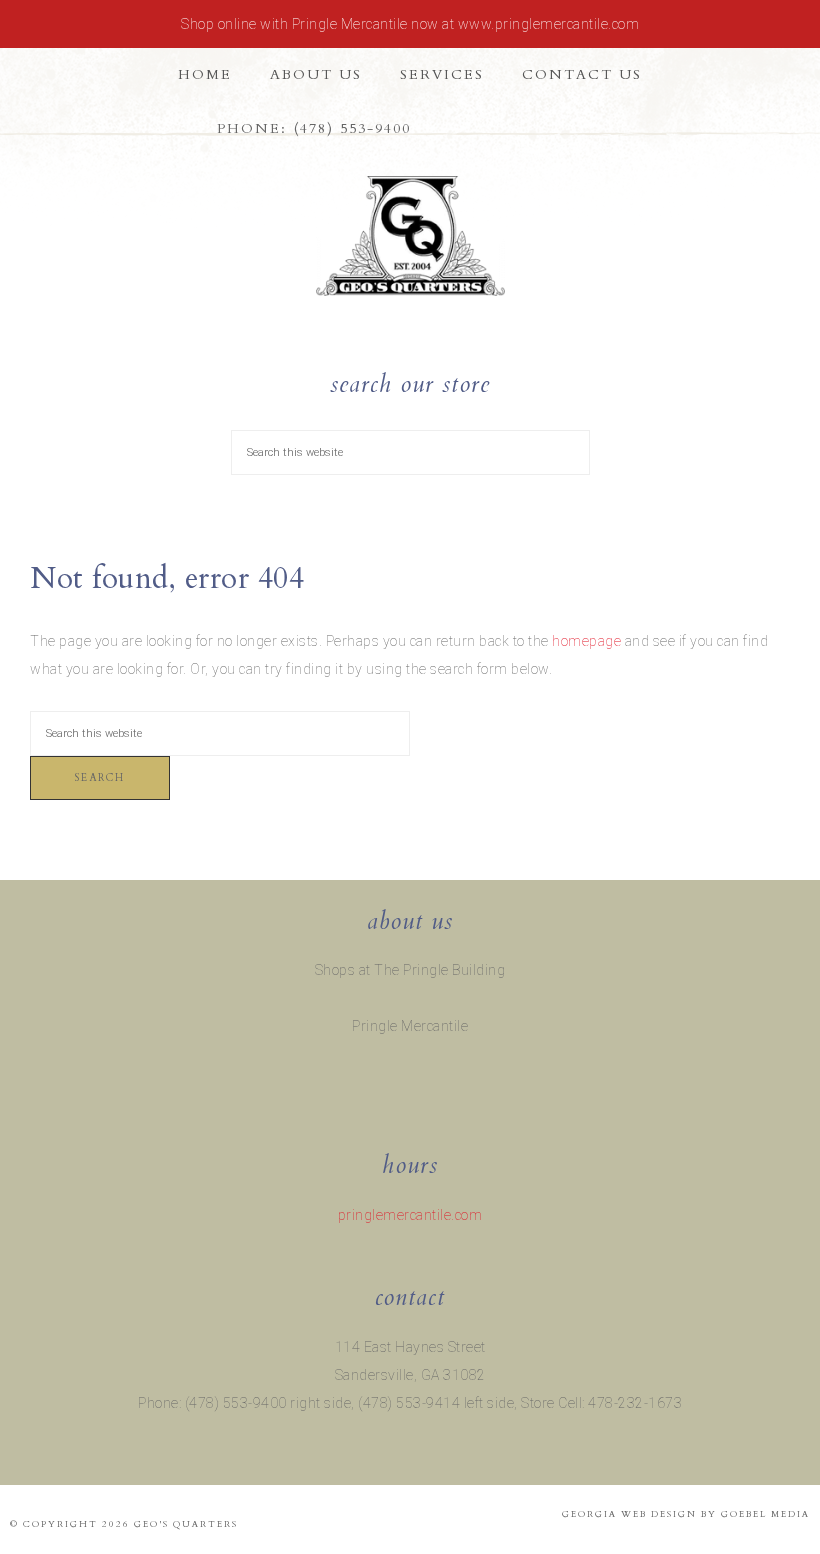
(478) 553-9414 (409, 1403)
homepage (586, 641)
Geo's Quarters (410, 236)
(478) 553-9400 (352, 128)
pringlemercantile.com (410, 1215)
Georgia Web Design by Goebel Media (686, 1514)
